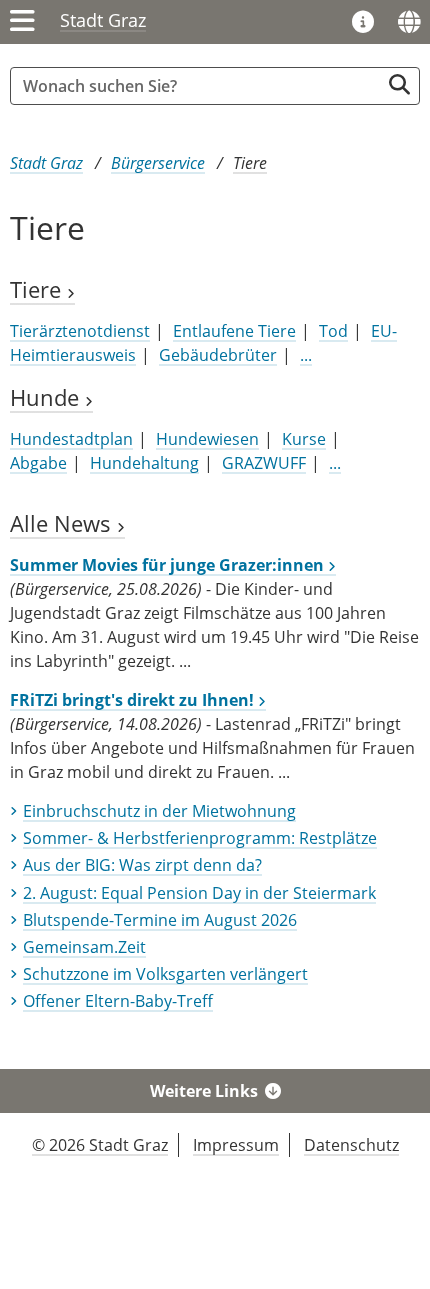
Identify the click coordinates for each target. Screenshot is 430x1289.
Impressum (236, 1145)
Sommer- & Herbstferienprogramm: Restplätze (200, 838)
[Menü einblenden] (22, 22)
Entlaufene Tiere (234, 331)
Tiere (250, 163)
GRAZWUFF (264, 463)
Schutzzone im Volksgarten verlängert (165, 974)
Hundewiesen (207, 439)
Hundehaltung (144, 463)
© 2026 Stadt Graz (100, 1145)
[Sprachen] (409, 22)
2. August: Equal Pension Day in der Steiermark (199, 893)
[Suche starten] (399, 84)
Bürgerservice (158, 163)
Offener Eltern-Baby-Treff (118, 1001)
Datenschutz (351, 1145)
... (306, 355)
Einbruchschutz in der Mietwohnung (159, 811)
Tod (333, 331)
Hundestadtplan (71, 439)
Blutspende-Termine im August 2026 (160, 920)
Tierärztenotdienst (80, 331)
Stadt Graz (103, 20)
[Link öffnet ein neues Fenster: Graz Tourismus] (363, 23)
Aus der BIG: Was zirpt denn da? (142, 865)
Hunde (47, 397)
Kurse (304, 439)
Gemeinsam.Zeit (84, 947)
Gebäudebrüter (218, 355)
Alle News (63, 523)
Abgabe (38, 463)
